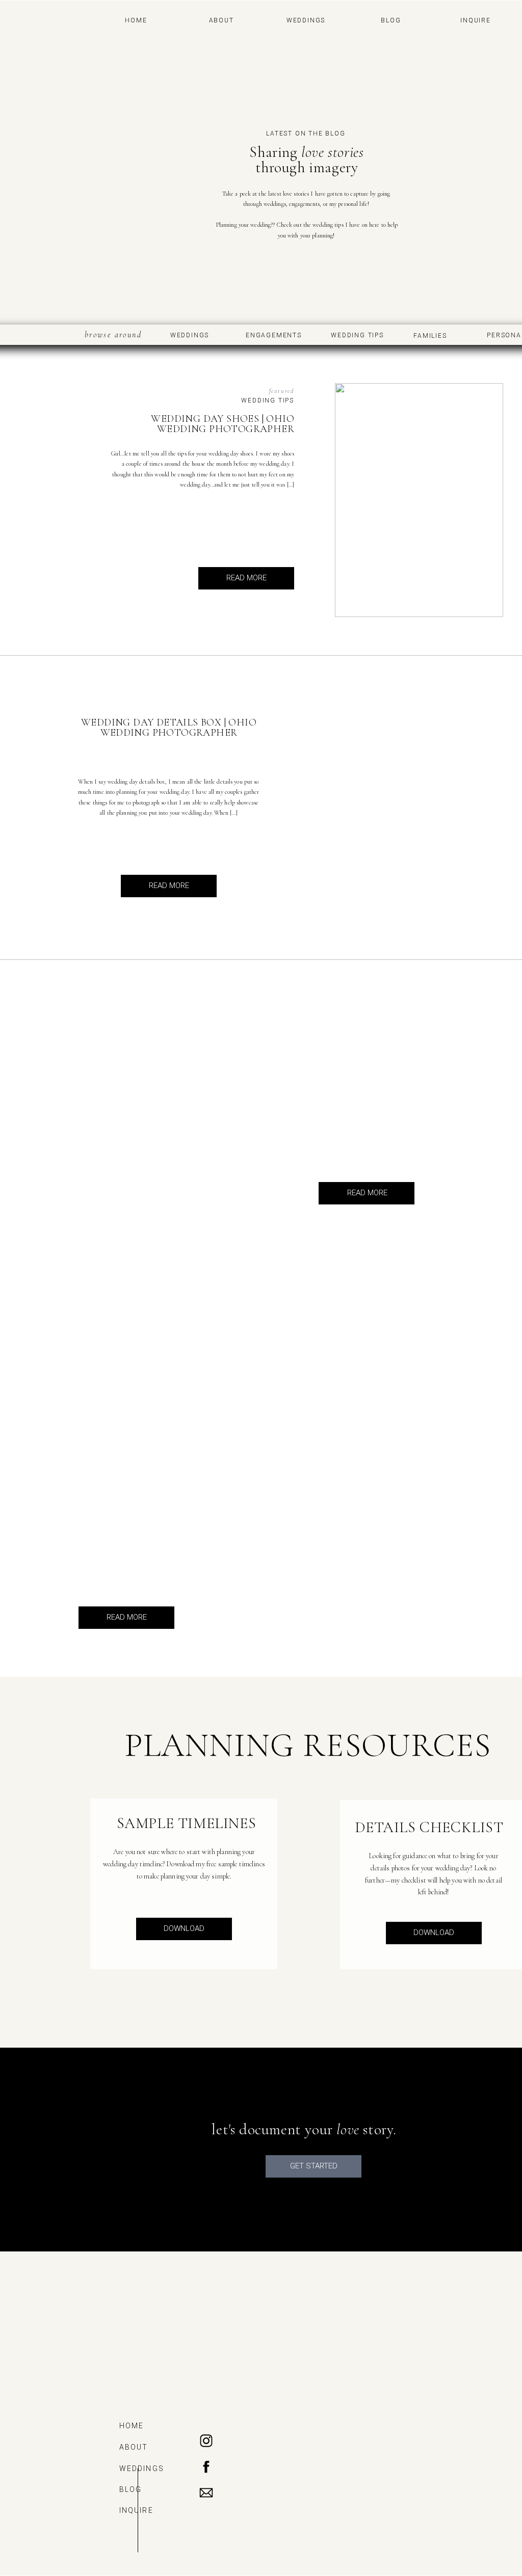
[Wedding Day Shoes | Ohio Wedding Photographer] (419, 500)
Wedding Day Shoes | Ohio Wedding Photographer (223, 424)
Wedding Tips (268, 400)
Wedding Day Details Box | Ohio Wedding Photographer (169, 728)
